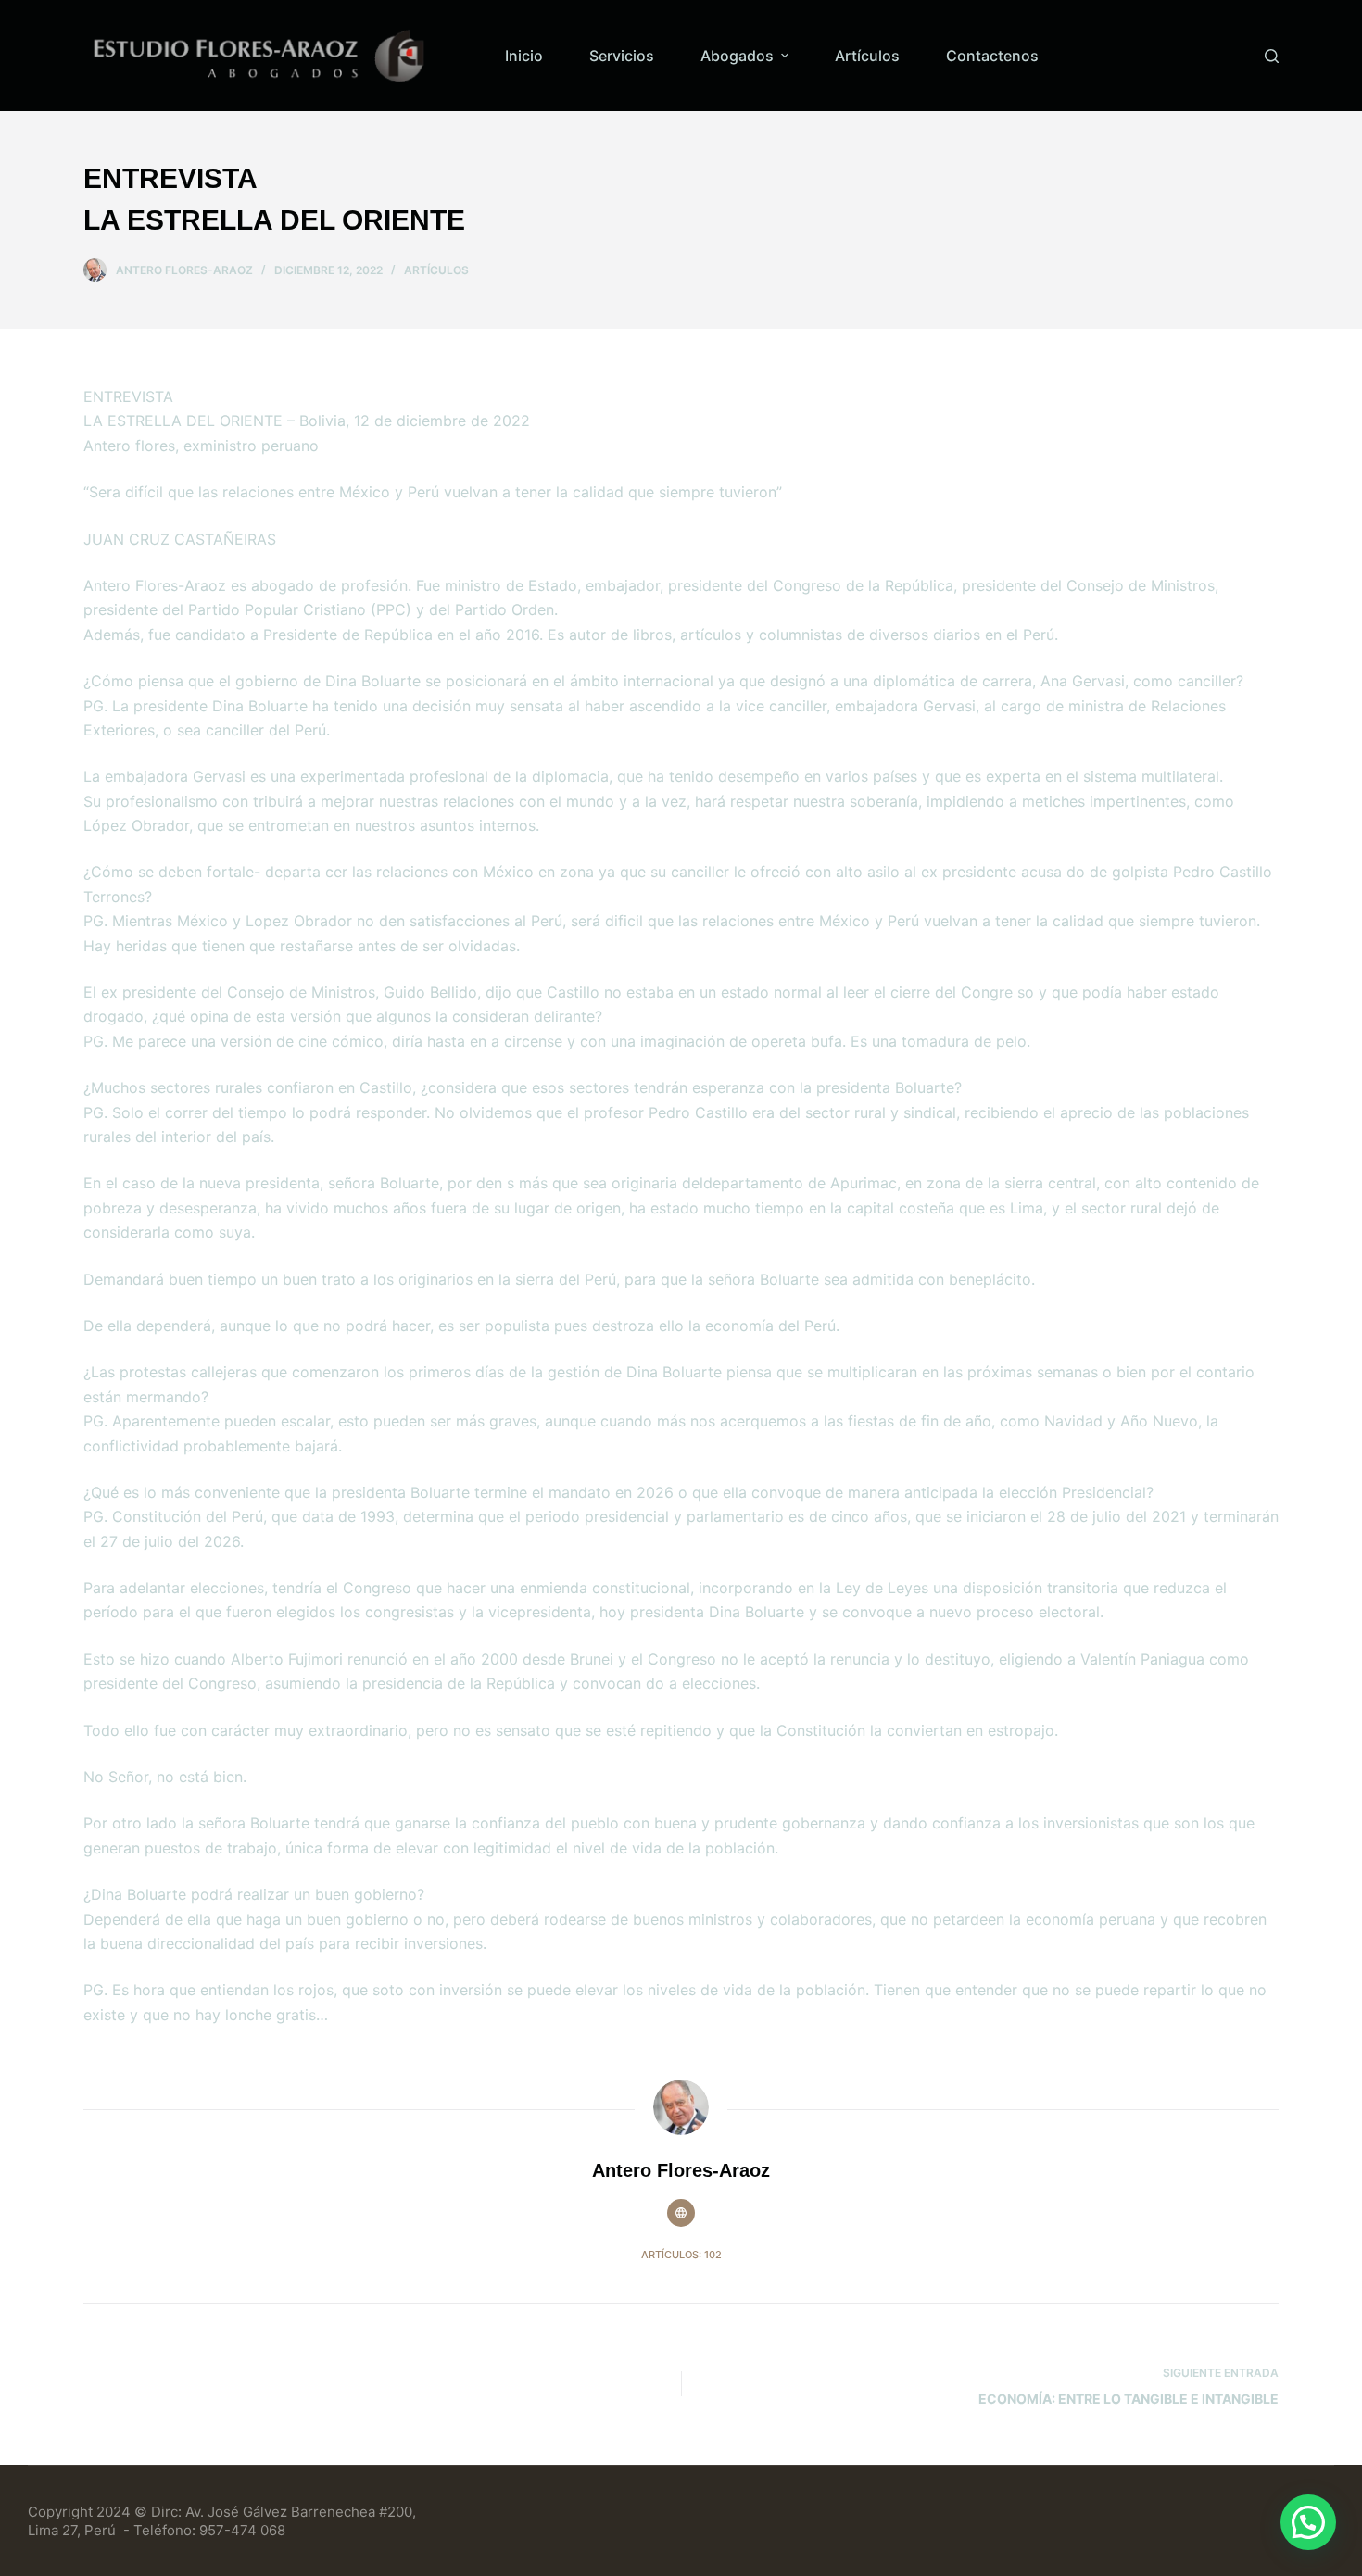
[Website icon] (681, 2213)
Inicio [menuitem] (524, 56)
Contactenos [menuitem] (992, 56)
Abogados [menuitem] (737, 56)
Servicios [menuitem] (622, 56)
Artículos (436, 270)
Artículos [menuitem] (867, 56)
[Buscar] (1272, 56)
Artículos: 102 (681, 2255)
